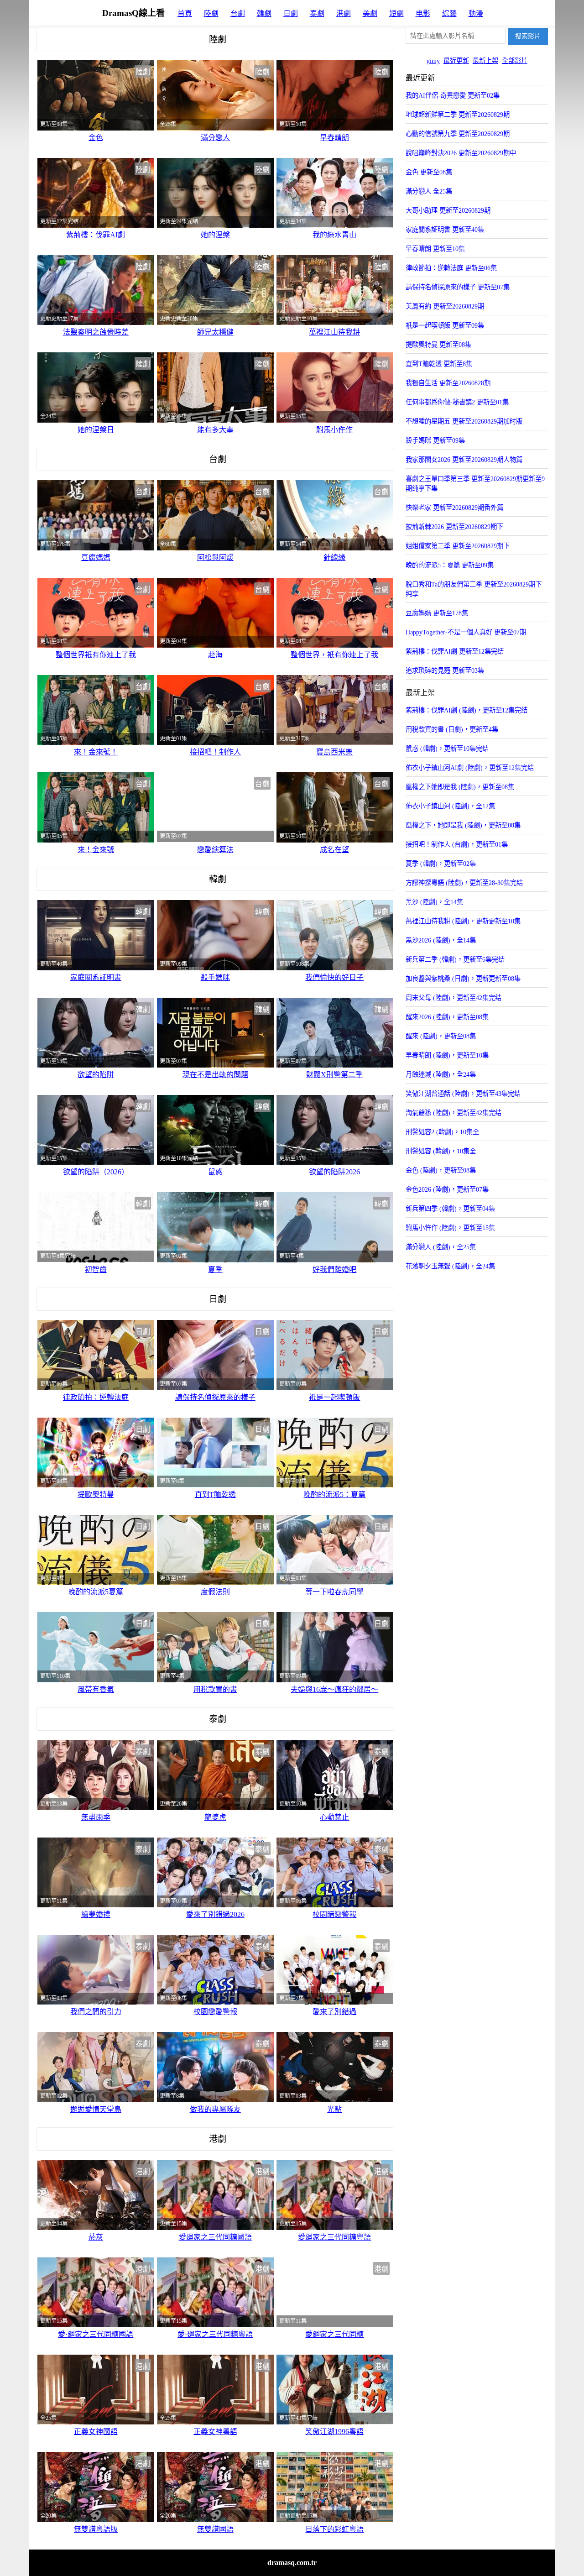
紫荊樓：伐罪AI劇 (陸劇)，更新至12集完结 (467, 710)
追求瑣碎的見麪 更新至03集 (445, 670)
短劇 (396, 13)
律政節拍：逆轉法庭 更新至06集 (451, 268)
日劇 (291, 13)
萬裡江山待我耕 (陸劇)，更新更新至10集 (463, 921)
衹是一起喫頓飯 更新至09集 (445, 325)
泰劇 (317, 13)
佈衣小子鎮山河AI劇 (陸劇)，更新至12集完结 (470, 768)
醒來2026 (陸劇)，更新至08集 (447, 1017)
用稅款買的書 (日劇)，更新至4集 (452, 729)
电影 (423, 13)
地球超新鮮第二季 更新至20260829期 (458, 115)
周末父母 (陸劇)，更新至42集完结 (454, 998)
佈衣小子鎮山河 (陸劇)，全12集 (450, 806)
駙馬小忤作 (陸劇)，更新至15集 (450, 1228)
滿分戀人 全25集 (429, 191)
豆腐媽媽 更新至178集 (437, 613)
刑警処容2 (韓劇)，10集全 (442, 1132)
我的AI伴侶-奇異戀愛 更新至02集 (453, 95)
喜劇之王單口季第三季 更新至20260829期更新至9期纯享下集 (475, 484)
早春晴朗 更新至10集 (435, 249)
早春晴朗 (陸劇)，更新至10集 (447, 1055)
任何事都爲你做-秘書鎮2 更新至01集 (457, 402)
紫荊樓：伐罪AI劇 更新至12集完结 (455, 651)
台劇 (238, 13)
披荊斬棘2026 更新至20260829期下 (454, 527)
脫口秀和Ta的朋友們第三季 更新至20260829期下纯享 (474, 589)
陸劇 (211, 13)
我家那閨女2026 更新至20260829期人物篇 (464, 460)
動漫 (476, 13)
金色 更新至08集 (429, 172)
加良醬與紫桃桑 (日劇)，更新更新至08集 (463, 979)
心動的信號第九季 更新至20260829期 (458, 134)
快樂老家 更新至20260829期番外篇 (454, 508)
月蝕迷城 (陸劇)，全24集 (441, 1074)
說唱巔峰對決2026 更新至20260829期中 (461, 153)
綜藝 (449, 13)
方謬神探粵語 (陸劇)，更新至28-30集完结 (464, 883)
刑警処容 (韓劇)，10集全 (441, 1151)
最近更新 (456, 61)
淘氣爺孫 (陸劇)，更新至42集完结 (454, 1113)
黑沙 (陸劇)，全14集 (434, 902)
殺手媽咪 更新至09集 (435, 440)
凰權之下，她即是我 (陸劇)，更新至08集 (463, 825)
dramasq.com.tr (292, 2563)
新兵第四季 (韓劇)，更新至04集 (450, 1209)
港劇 (344, 13)
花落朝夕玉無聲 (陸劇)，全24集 (450, 1266)
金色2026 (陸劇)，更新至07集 (447, 1189)
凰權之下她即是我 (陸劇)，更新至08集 (460, 787)
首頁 (185, 13)
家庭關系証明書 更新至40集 (445, 230)
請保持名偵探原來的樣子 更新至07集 (458, 287)
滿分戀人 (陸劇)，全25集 (441, 1247)
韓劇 (264, 13)
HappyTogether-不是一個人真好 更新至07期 (466, 632)
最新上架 (485, 61)
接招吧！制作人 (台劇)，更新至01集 (457, 844)
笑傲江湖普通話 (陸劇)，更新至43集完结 (463, 1094)
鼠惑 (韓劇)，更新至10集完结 (447, 749)
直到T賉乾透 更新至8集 (439, 364)
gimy (433, 61)
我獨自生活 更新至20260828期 (448, 383)
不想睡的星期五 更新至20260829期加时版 (464, 421)
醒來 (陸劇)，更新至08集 (441, 1036)
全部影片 (515, 61)
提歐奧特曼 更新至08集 (438, 345)
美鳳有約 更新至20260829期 (445, 306)
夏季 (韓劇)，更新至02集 (441, 864)
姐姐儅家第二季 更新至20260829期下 (458, 546)
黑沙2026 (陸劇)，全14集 (441, 940)
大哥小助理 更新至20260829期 (448, 210)
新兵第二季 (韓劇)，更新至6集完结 (455, 959)
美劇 (370, 13)
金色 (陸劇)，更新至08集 (441, 1170)
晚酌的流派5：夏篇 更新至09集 (450, 565)
